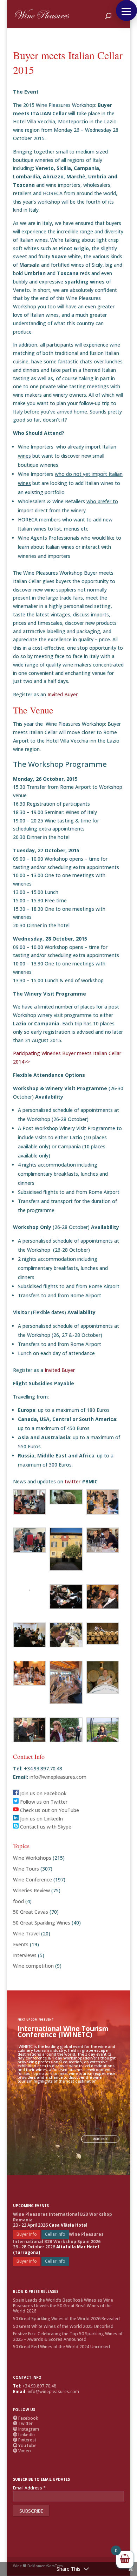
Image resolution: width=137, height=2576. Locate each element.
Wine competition (33, 1966)
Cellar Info (55, 2234)
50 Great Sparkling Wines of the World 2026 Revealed (66, 2319)
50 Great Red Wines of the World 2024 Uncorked (61, 2347)
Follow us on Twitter (43, 1802)
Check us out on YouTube (49, 1810)
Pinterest (25, 2440)
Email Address (29, 2488)
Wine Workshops (32, 1858)
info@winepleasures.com (57, 1777)
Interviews (25, 1955)
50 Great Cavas (31, 1912)
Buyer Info (27, 2234)
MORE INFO (100, 2139)
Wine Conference (32, 1880)
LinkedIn (24, 2435)
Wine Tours (26, 1869)
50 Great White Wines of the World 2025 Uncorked (63, 2326)
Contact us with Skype (45, 1827)
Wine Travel (26, 1933)
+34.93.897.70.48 (39, 2386)
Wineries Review (31, 1890)
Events (21, 1944)
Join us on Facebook (43, 1793)
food (18, 1901)
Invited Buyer (63, 694)
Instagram (26, 2429)
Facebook (25, 2418)
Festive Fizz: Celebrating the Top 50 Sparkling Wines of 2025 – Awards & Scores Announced (68, 2336)
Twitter (23, 2423)
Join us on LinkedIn (41, 1819)
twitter (73, 1481)
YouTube (25, 2445)
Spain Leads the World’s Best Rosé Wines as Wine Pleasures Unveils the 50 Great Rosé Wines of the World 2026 (63, 2305)
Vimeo (22, 2451)
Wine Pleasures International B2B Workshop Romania (63, 2217)
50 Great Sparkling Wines (42, 1923)
